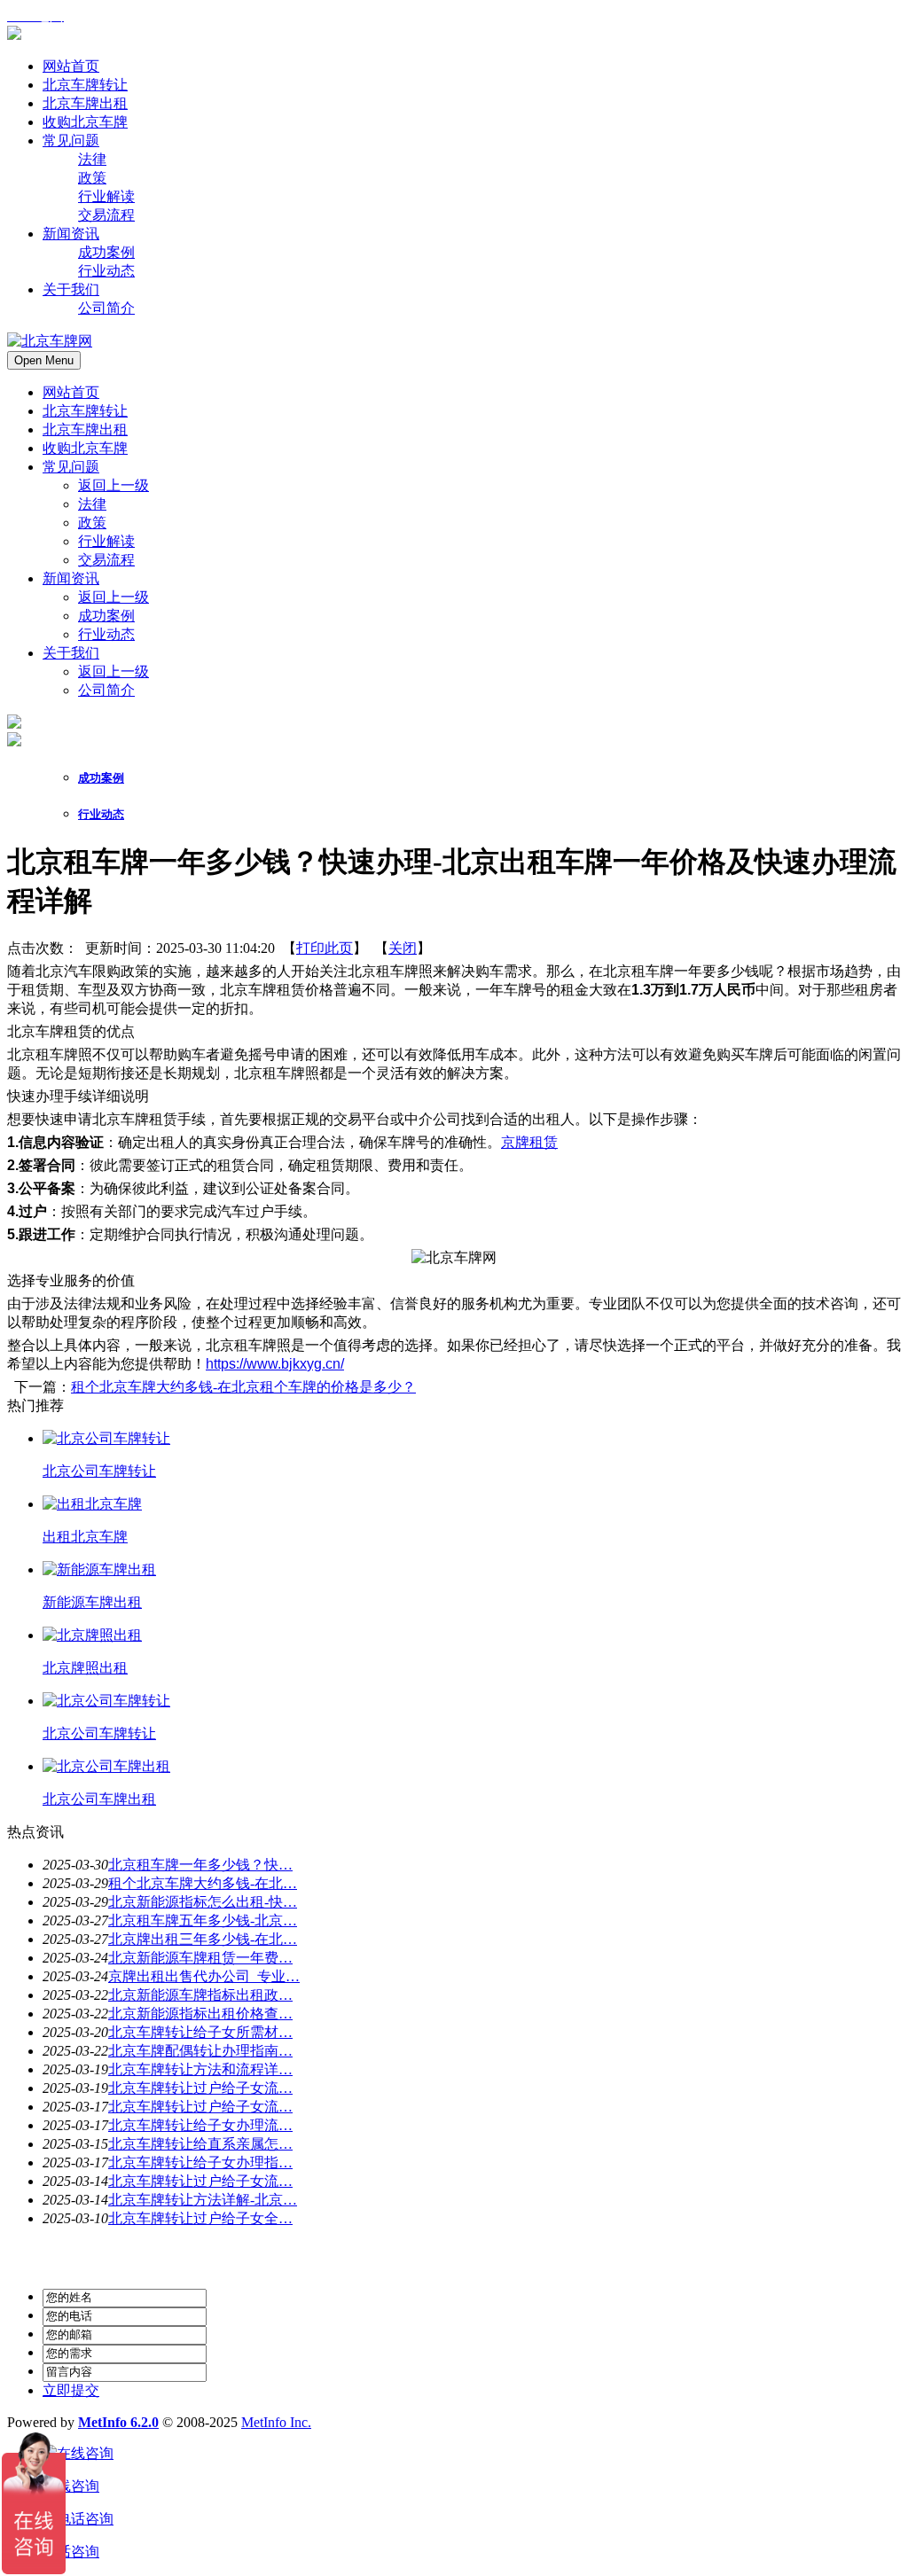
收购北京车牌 (85, 448)
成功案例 (106, 616)
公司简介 (106, 690)
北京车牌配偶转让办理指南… (200, 2051)
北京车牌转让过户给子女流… (200, 2088)
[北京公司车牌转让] (106, 1438)
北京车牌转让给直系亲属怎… (200, 2144)
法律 (92, 504)
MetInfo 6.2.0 (118, 2422)
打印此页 (325, 948)
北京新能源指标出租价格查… (200, 2014)
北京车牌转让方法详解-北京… (203, 2200)
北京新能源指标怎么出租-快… (203, 1902)
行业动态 (106, 634)
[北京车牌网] (14, 35)
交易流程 (106, 560)
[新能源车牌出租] (99, 1569)
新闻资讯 (71, 578)
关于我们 (71, 653)
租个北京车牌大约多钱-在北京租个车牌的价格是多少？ (243, 1387)
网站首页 (71, 392)
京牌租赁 (529, 1142)
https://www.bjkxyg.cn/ (275, 1364)
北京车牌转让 (85, 411)
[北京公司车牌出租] (106, 1766)
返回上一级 (113, 485)
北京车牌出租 (85, 429)
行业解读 (106, 541)
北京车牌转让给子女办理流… (200, 2125)
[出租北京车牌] (92, 1504)
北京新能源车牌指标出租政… (200, 1995)
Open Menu (44, 360)
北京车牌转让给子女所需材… (200, 2032)
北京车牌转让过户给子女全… (200, 2218)
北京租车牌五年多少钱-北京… (203, 1920)
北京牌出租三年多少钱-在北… (203, 1939)
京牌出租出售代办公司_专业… (204, 1976)
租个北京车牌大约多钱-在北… (203, 1883)
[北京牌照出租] (92, 1635)
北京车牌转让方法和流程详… (200, 2069)
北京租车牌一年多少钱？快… (200, 1865)
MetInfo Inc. (276, 2422)
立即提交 (71, 2390)
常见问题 (71, 467)
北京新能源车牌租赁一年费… (200, 1958)
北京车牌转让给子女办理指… (200, 2162)
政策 (92, 523)
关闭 (403, 948)
